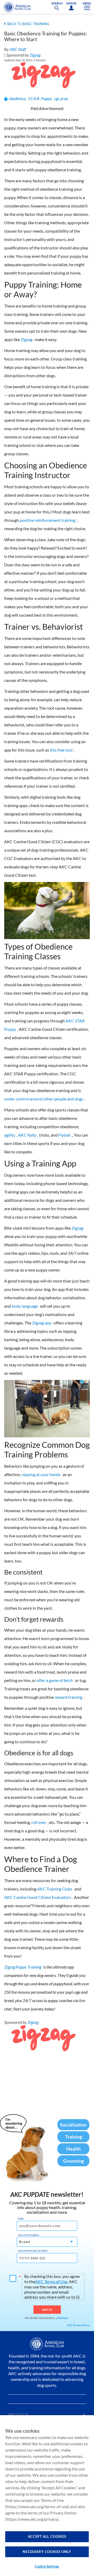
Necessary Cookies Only (47, 2552)
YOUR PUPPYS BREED (28, 2235)
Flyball (64, 1135)
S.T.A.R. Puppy (40, 98)
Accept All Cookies (47, 2536)
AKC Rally (27, 1135)
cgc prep (61, 98)
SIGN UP (47, 2310)
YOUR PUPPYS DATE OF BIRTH (33, 2251)
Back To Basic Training (28, 24)
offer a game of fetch (55, 1680)
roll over (39, 1822)
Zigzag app (42, 1323)
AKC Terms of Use (51, 2281)
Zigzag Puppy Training (23, 1967)
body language (25, 1306)
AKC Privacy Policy (78, 2325)
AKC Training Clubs (55, 1889)
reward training (68, 1697)
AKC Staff (18, 49)
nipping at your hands (41, 1474)
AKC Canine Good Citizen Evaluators (38, 1897)
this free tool (61, 750)
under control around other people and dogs (44, 1099)
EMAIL (21, 2219)
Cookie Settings (47, 2566)
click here (62, 2318)
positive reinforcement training (47, 520)
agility (10, 1135)
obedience (17, 98)
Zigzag (35, 55)
